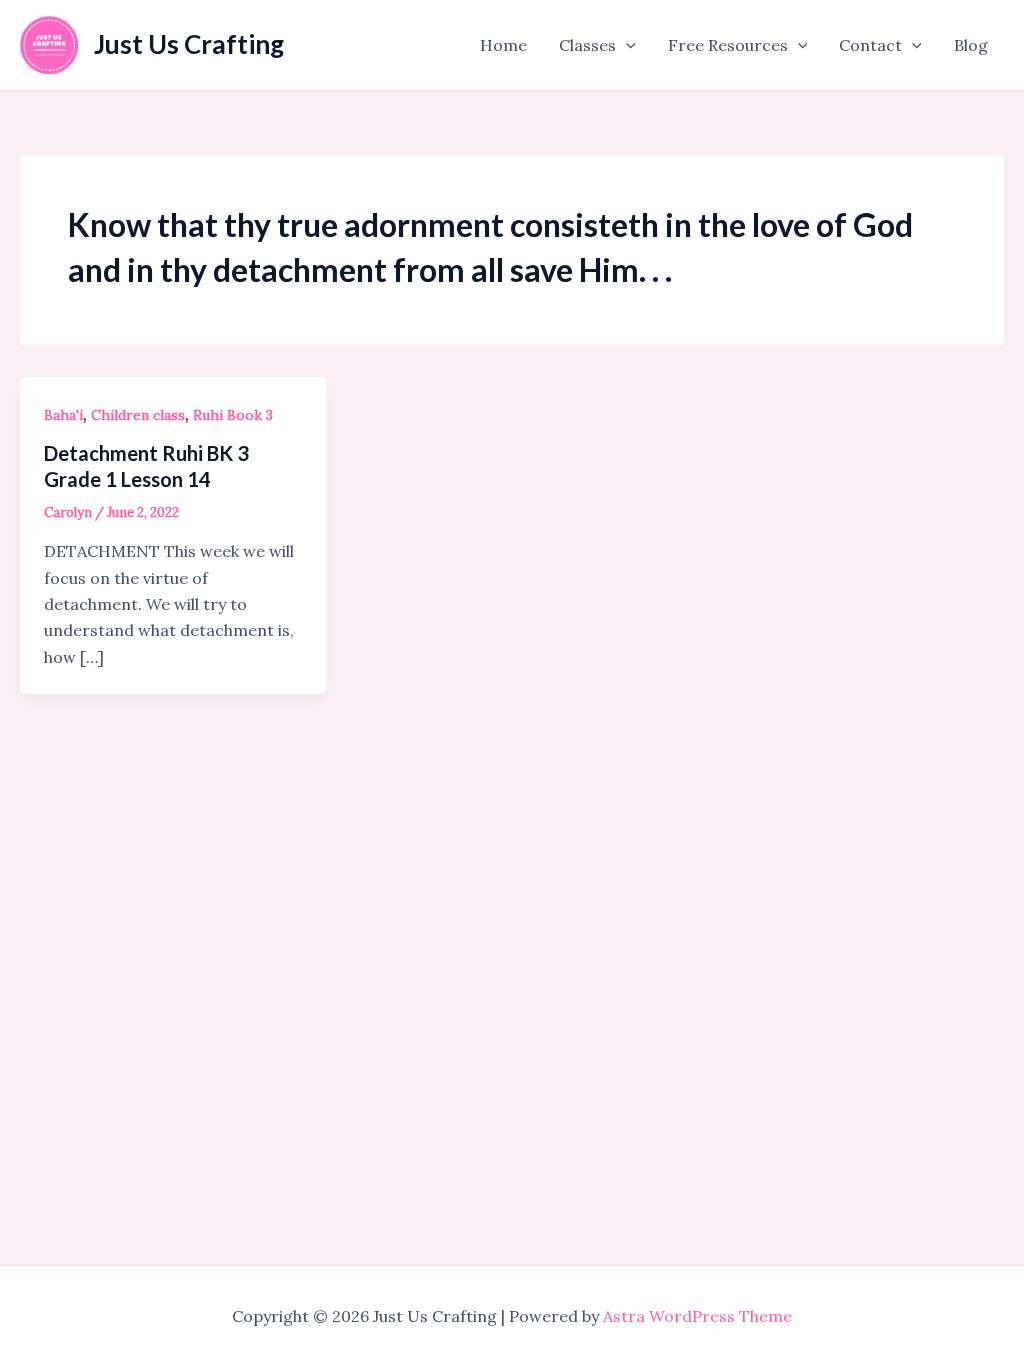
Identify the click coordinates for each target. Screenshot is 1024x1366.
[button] (626, 45)
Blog (971, 45)
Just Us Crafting (189, 44)
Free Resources (728, 45)
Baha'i (63, 415)
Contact (870, 45)
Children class (138, 415)
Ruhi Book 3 (233, 415)
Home (503, 45)
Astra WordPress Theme (697, 1316)
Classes (587, 45)
